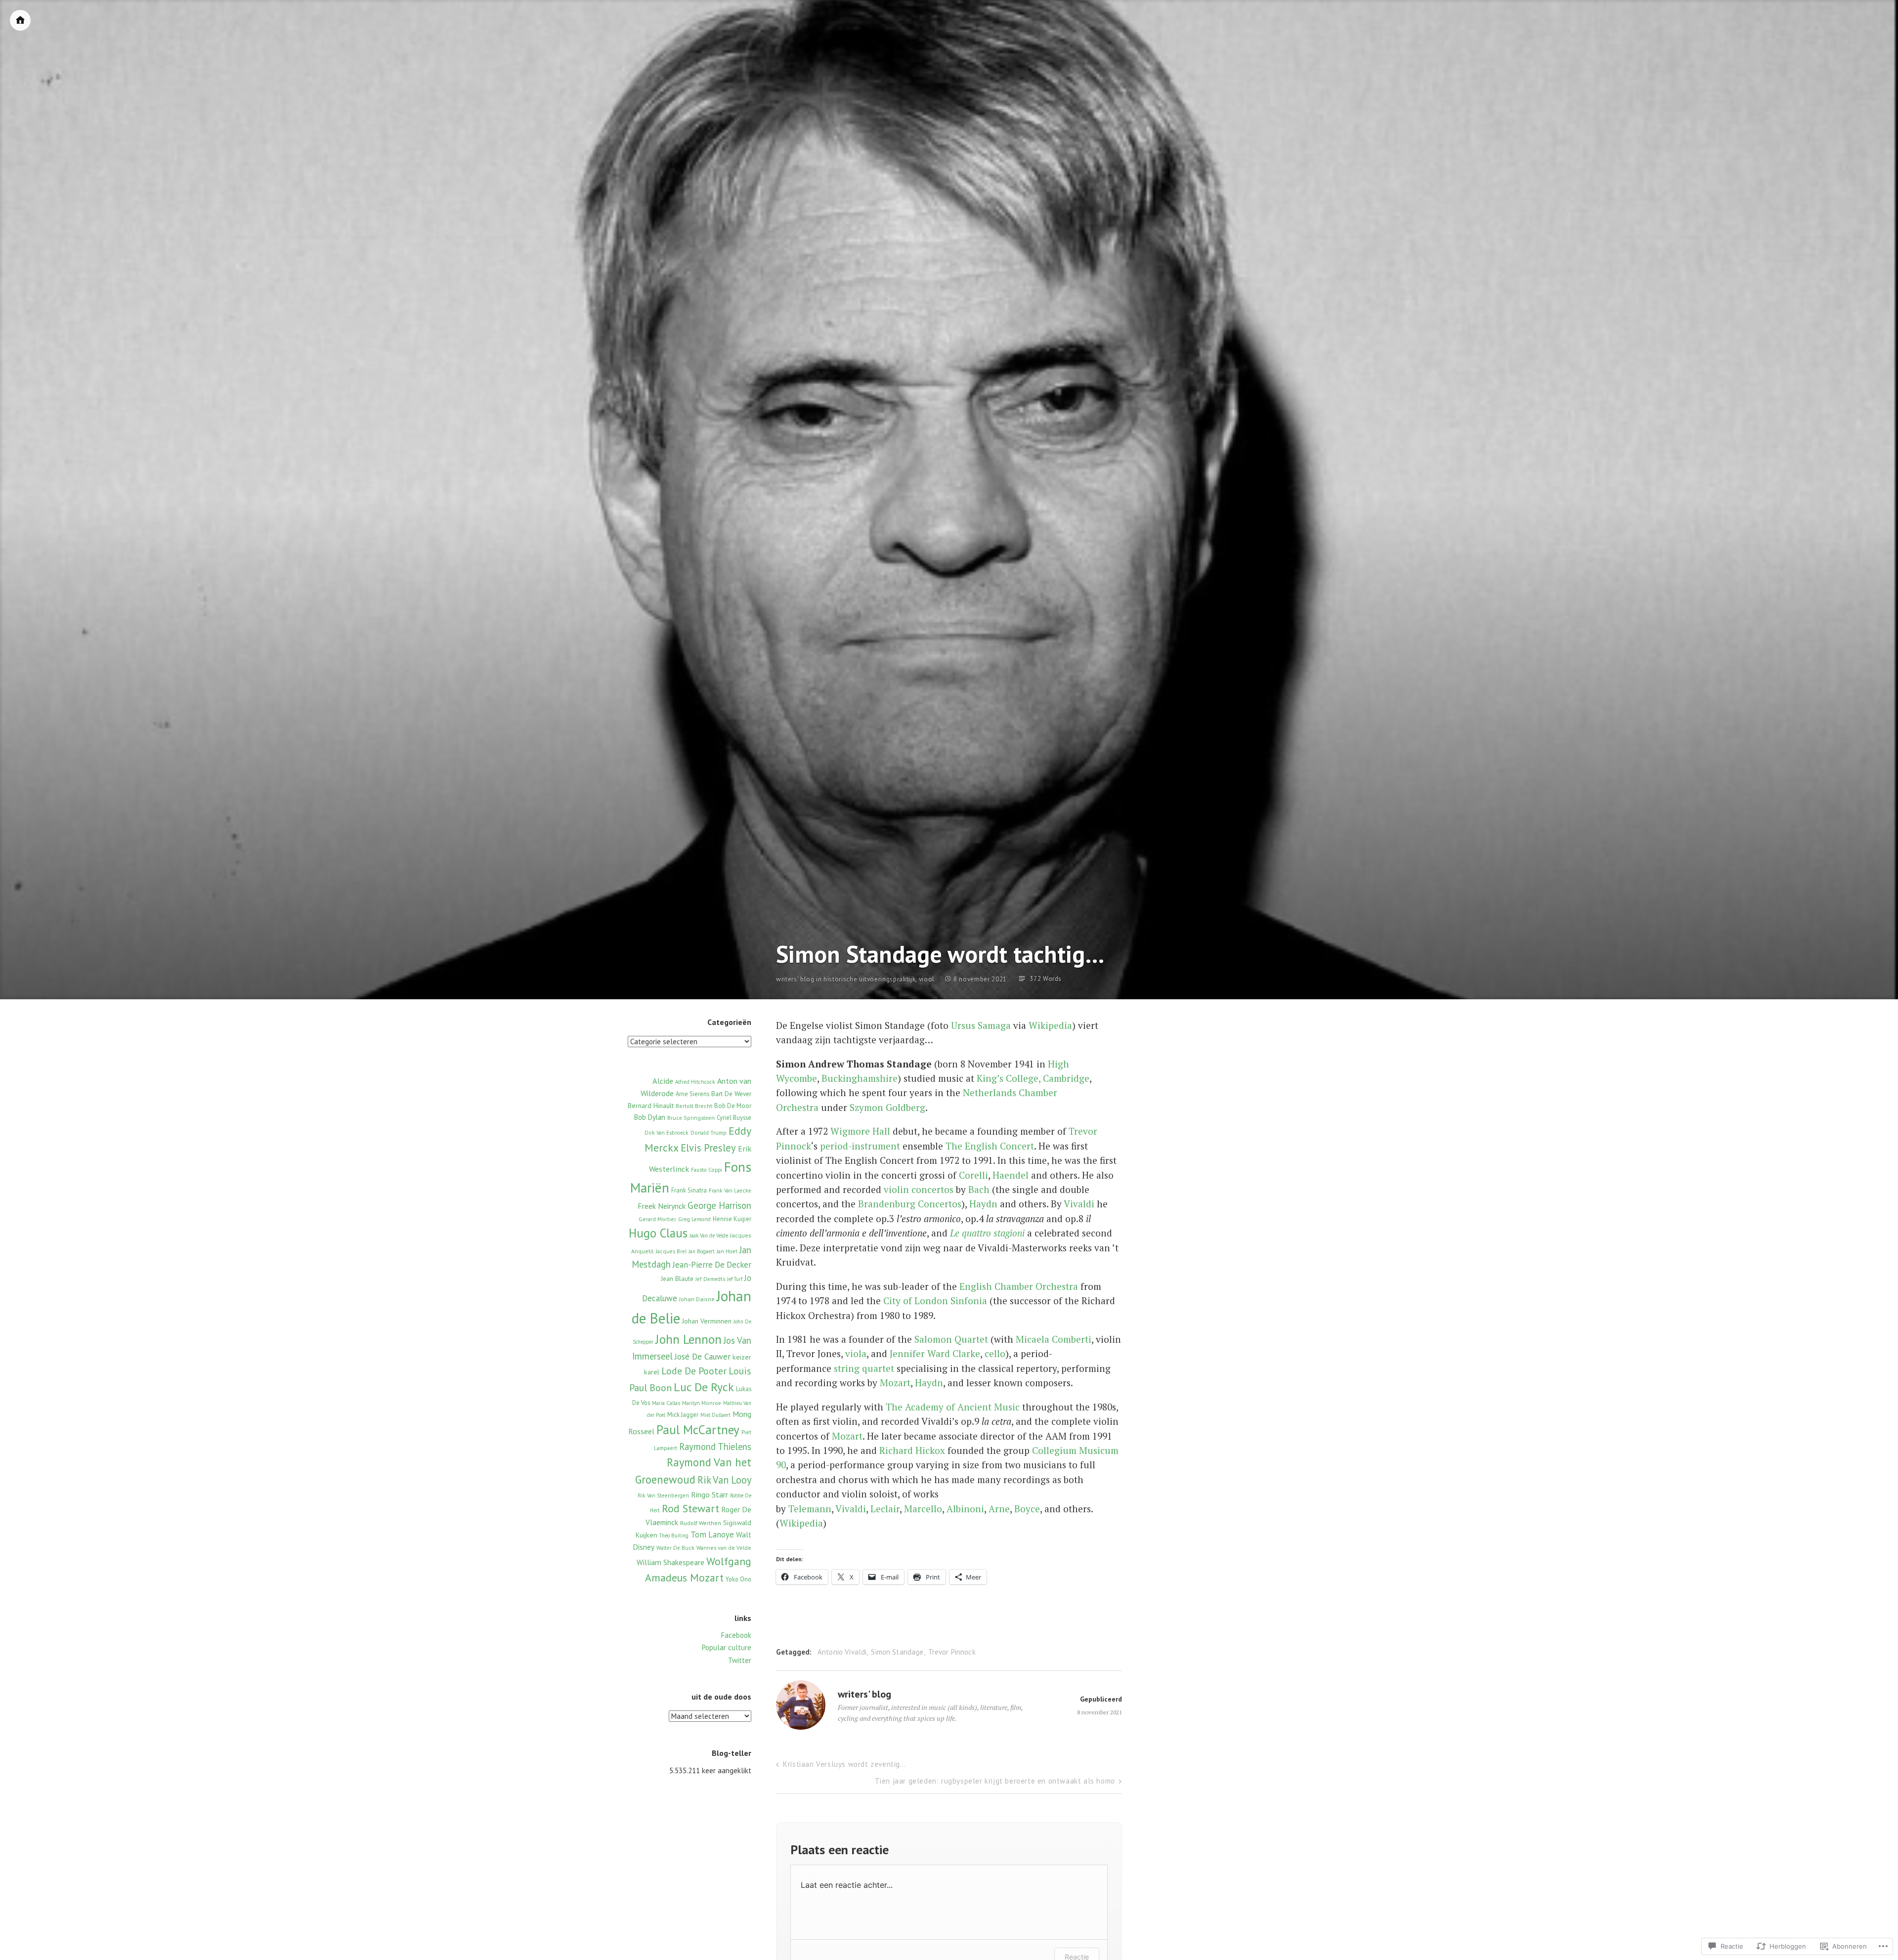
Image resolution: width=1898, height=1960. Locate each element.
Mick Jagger (683, 1414)
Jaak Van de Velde (709, 1236)
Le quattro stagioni (987, 1233)
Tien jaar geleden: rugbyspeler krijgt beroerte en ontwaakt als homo (995, 1781)
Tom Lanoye (712, 1534)
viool (927, 979)
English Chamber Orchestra (1019, 1286)
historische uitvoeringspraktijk (869, 979)
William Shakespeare (670, 1562)
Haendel (1011, 1175)
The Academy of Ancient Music (953, 1407)
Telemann (810, 1509)
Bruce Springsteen (691, 1118)
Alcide (663, 1081)
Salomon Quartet (951, 1339)
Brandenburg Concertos (910, 1204)
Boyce (1027, 1509)
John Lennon (689, 1339)
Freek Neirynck (662, 1206)
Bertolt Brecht (694, 1106)
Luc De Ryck (704, 1387)
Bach (979, 1189)
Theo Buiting (674, 1535)
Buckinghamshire (860, 1078)
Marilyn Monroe (702, 1403)
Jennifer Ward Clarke (935, 1353)
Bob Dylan (650, 1117)
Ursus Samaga (981, 1025)
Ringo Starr (710, 1494)
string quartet (864, 1368)
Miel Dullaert (715, 1415)
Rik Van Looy (724, 1480)
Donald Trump (709, 1133)
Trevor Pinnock (952, 1652)
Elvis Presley (708, 1148)
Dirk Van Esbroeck (667, 1133)
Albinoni (965, 1509)
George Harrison (719, 1205)
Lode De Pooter (694, 1371)
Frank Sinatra (689, 1190)
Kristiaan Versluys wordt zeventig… (844, 1764)
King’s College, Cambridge (1033, 1078)
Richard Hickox (912, 1450)
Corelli (973, 1175)
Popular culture (727, 1647)
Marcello (923, 1509)
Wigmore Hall (860, 1131)
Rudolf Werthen (701, 1523)
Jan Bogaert (702, 1251)
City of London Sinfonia (935, 1300)
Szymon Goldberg (887, 1107)
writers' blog (795, 980)
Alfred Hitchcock (695, 1082)
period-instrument (860, 1146)
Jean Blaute (677, 1278)
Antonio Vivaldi (842, 1652)
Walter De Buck (675, 1548)
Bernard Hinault (651, 1106)
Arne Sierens (692, 1094)
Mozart (895, 1383)
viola (856, 1353)
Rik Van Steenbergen (663, 1495)
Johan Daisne (697, 1299)
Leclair (885, 1509)
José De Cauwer (703, 1357)
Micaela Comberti (1054, 1339)
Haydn (983, 1204)
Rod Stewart (690, 1508)
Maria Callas (666, 1403)
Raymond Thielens (715, 1447)
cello (995, 1353)
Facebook (736, 1635)
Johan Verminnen (707, 1321)
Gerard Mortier (657, 1219)
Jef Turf (735, 1279)
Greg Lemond (694, 1219)
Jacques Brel (671, 1251)
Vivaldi (1079, 1204)
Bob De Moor (733, 1106)
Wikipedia (1050, 1025)
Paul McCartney (698, 1429)
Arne (999, 1509)
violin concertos (919, 1189)
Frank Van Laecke (730, 1191)
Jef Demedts (710, 1279)
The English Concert (990, 1146)
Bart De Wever (731, 1094)
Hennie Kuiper (732, 1219)
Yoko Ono (738, 1579)
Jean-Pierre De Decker (712, 1265)
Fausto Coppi (707, 1170)
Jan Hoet (727, 1251)
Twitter (740, 1660)
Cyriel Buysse (734, 1117)
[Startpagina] (20, 20)
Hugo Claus (658, 1233)
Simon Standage (897, 1652)
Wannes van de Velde (724, 1548)
